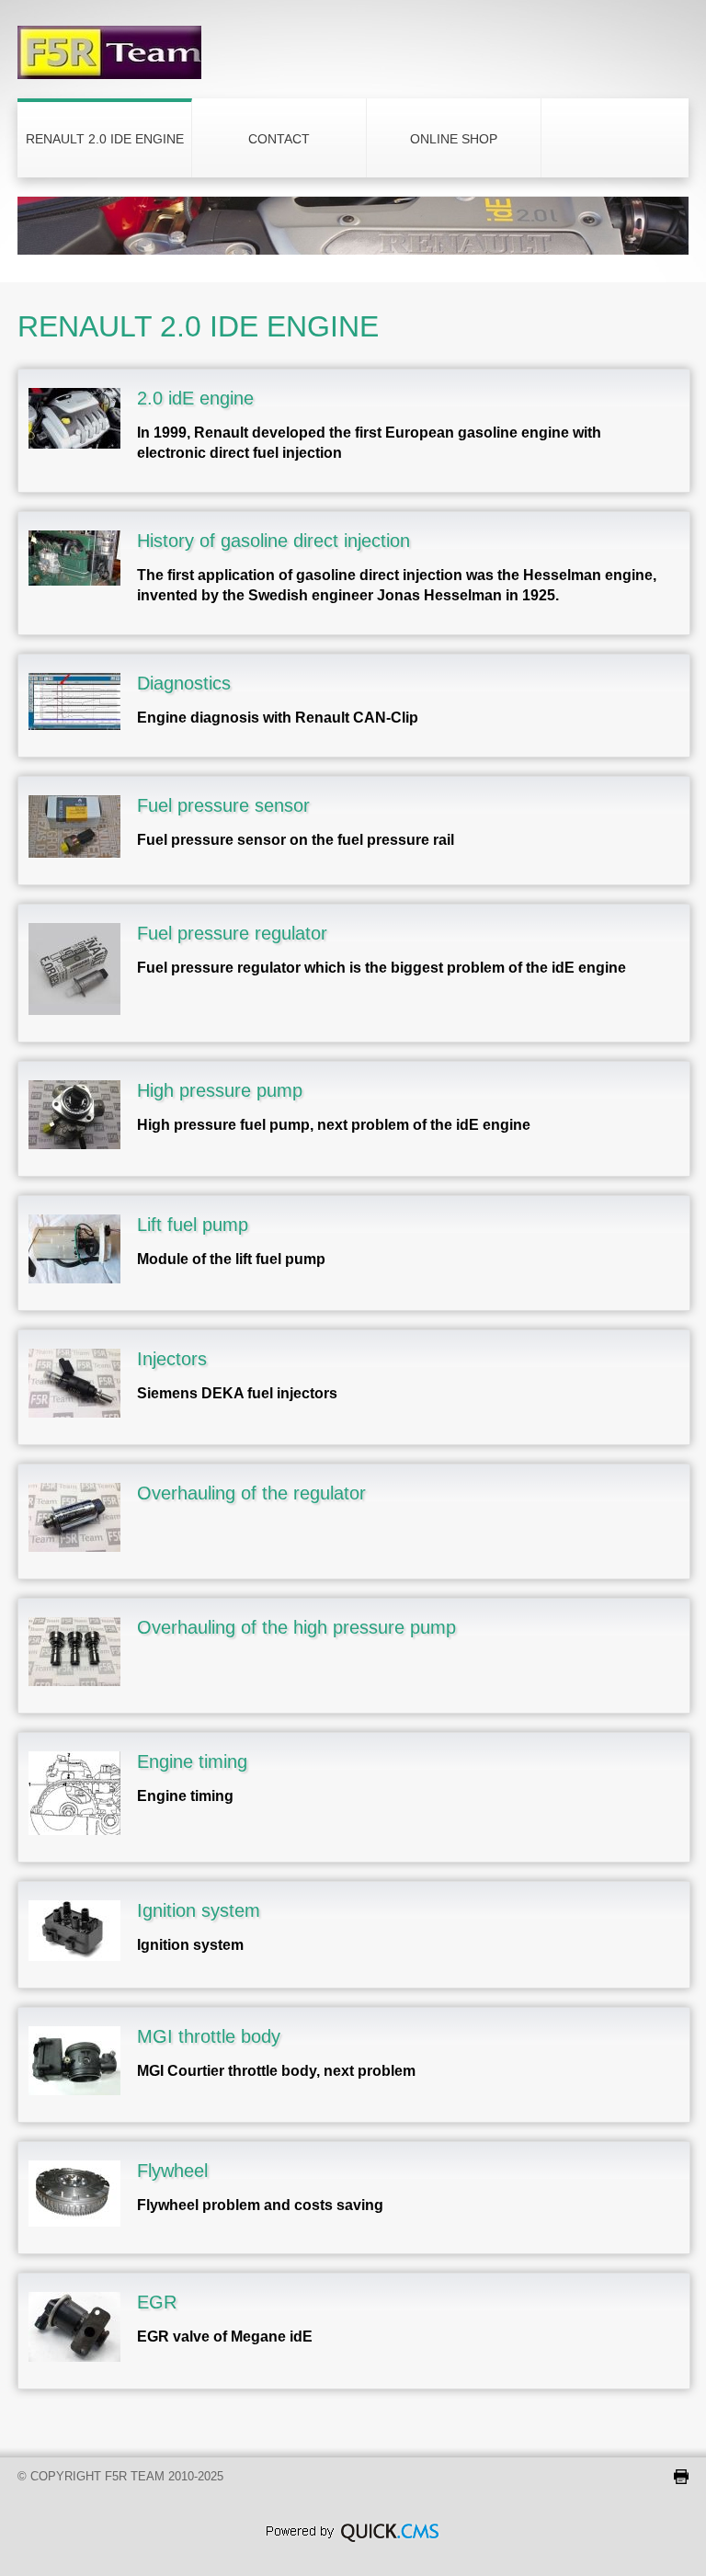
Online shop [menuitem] (454, 139)
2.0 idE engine (195, 398)
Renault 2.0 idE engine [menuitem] (105, 139)
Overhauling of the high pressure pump (296, 1627)
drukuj (681, 2477)
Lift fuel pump (193, 1225)
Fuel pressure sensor (223, 805)
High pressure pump (220, 1090)
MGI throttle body (209, 2036)
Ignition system (199, 1910)
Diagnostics (184, 683)
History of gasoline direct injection (273, 541)
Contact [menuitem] (279, 139)
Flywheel (172, 2171)
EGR (157, 2302)
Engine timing (192, 1761)
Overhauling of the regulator (251, 1493)
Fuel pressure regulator (232, 933)
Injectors (172, 1359)
